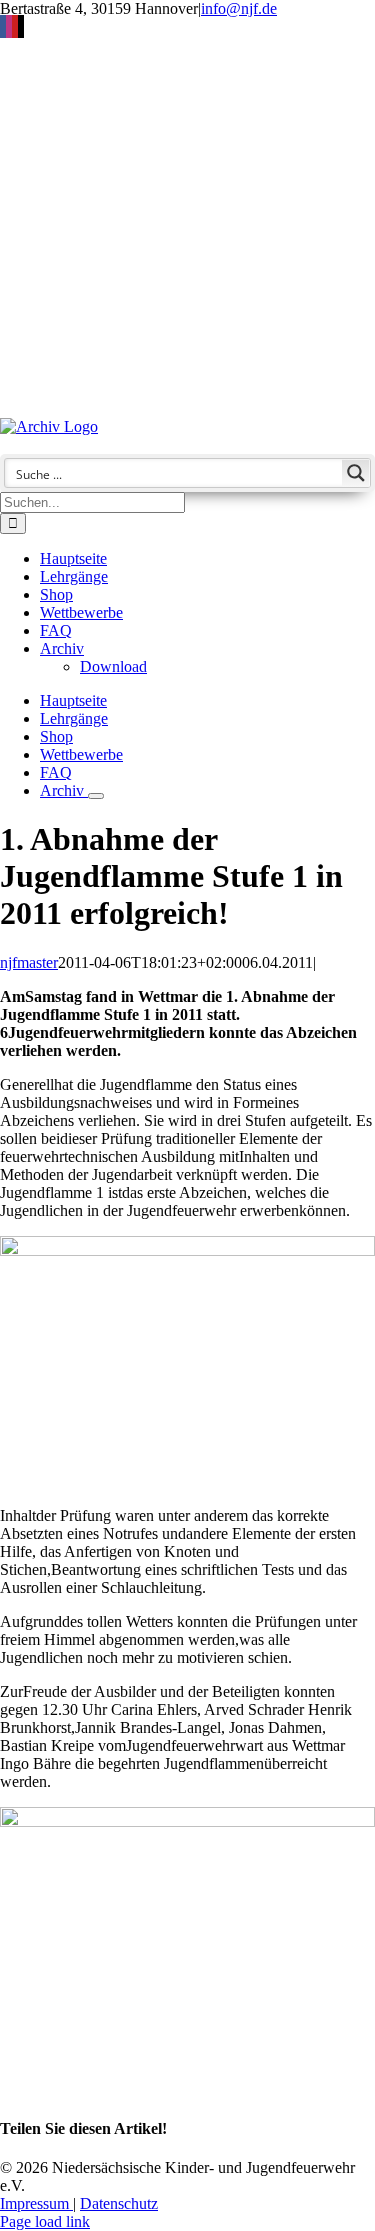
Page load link (45, 2221)
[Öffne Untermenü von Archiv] (96, 796)
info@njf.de (239, 8)
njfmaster (29, 962)
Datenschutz (119, 2203)
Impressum (36, 2203)
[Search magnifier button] (356, 473)
